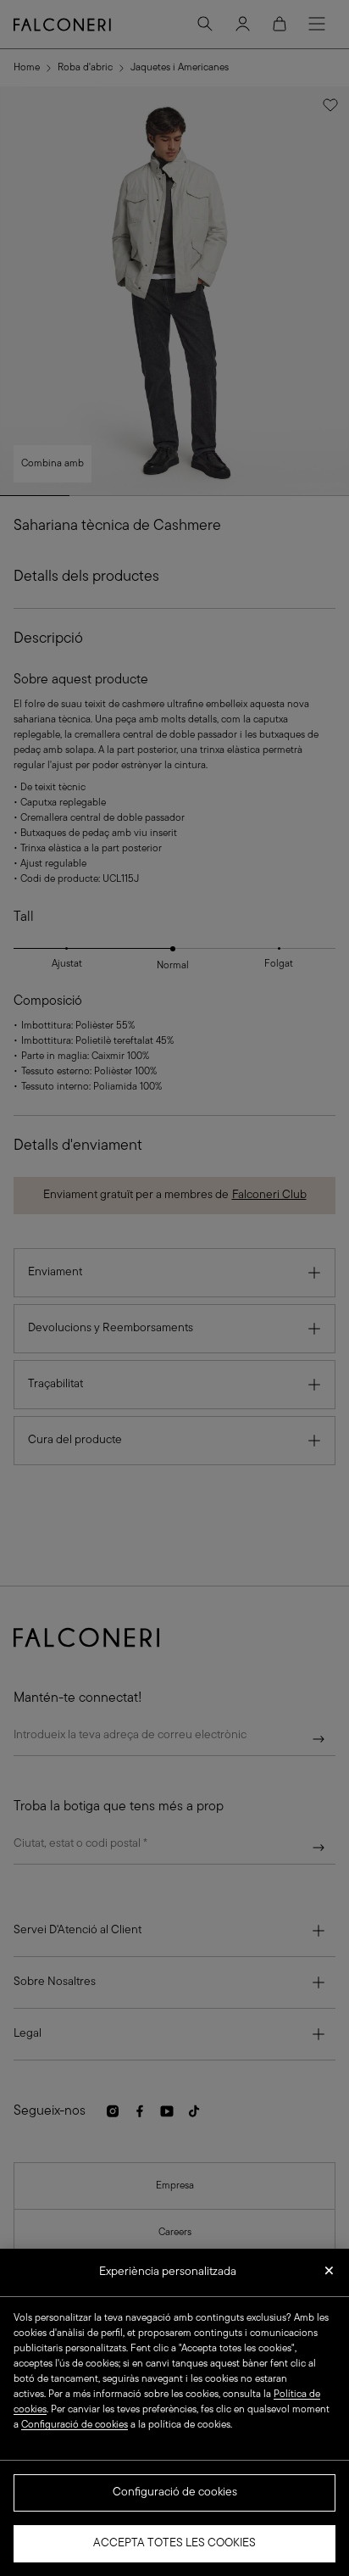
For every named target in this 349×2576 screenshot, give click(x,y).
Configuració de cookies (175, 2492)
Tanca (329, 2276)
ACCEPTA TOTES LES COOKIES (174, 2543)
